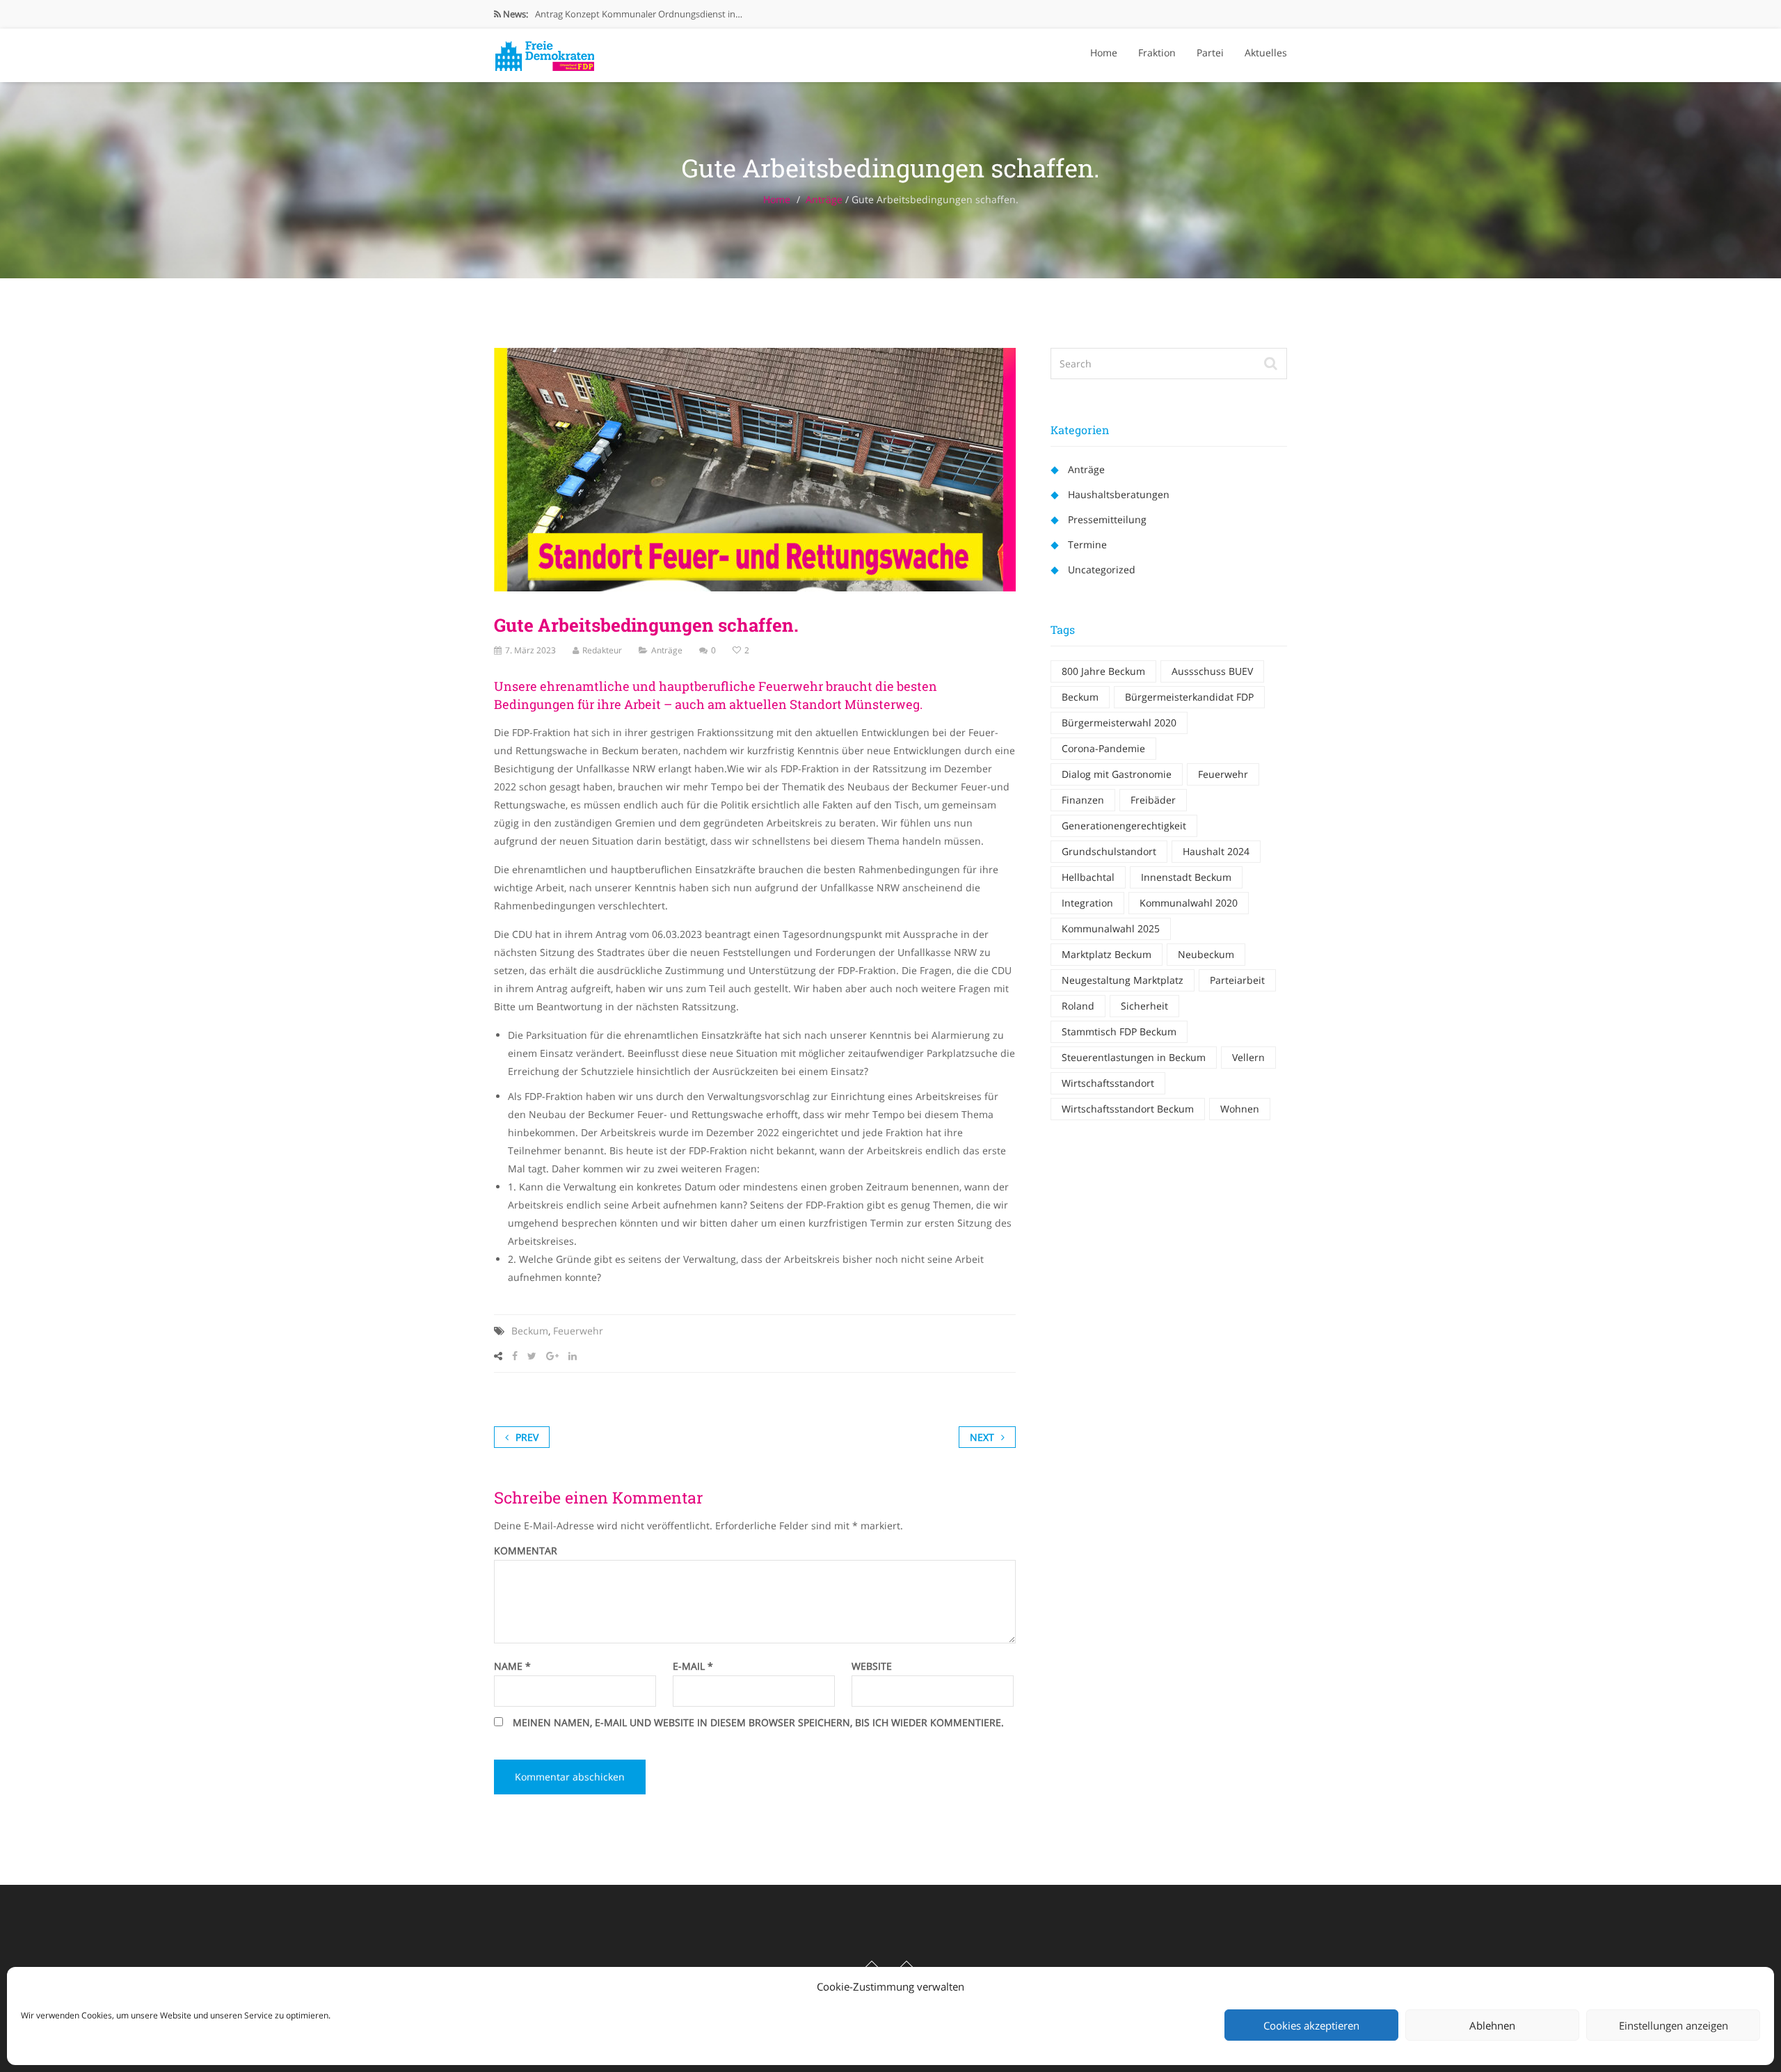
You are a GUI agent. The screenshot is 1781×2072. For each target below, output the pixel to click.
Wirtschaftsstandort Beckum (1128, 1109)
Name (512, 1666)
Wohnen (1240, 1109)
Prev (527, 1437)
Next (982, 1437)
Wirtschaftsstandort (1108, 1083)
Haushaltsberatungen (1119, 494)
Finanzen (1083, 800)
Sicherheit (1144, 1006)
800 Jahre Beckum (1103, 671)
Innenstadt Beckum (1186, 877)
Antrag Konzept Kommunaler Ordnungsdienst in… (639, 14)
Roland (1078, 1006)
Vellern (1248, 1057)
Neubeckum (1206, 954)
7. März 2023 (530, 650)
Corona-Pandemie (1103, 748)
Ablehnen (1492, 2025)
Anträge (824, 199)
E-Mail (693, 1666)
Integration (1087, 903)
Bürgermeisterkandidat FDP (1189, 697)
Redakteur (602, 650)
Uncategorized (1102, 569)
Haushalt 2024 (1216, 851)
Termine (1087, 544)
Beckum (530, 1331)
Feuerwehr (578, 1331)
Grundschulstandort (1109, 851)
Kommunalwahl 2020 (1189, 903)
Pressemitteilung (1107, 519)
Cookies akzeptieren (1311, 2025)
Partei (1210, 53)
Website (872, 1666)
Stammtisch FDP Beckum (1119, 1031)
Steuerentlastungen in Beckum (1134, 1057)
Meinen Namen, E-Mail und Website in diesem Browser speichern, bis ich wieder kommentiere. (758, 1723)
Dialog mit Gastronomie (1117, 774)
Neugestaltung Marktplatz (1123, 980)
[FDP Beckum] (544, 52)
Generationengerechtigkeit (1124, 826)
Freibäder (1153, 800)
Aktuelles (1266, 53)
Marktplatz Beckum (1107, 954)
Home (1104, 53)
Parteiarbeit (1237, 980)
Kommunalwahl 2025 (1111, 929)
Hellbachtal (1088, 877)
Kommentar (526, 1551)
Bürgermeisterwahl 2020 (1119, 723)
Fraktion (1157, 53)
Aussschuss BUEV (1212, 671)
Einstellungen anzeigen (1674, 2025)
